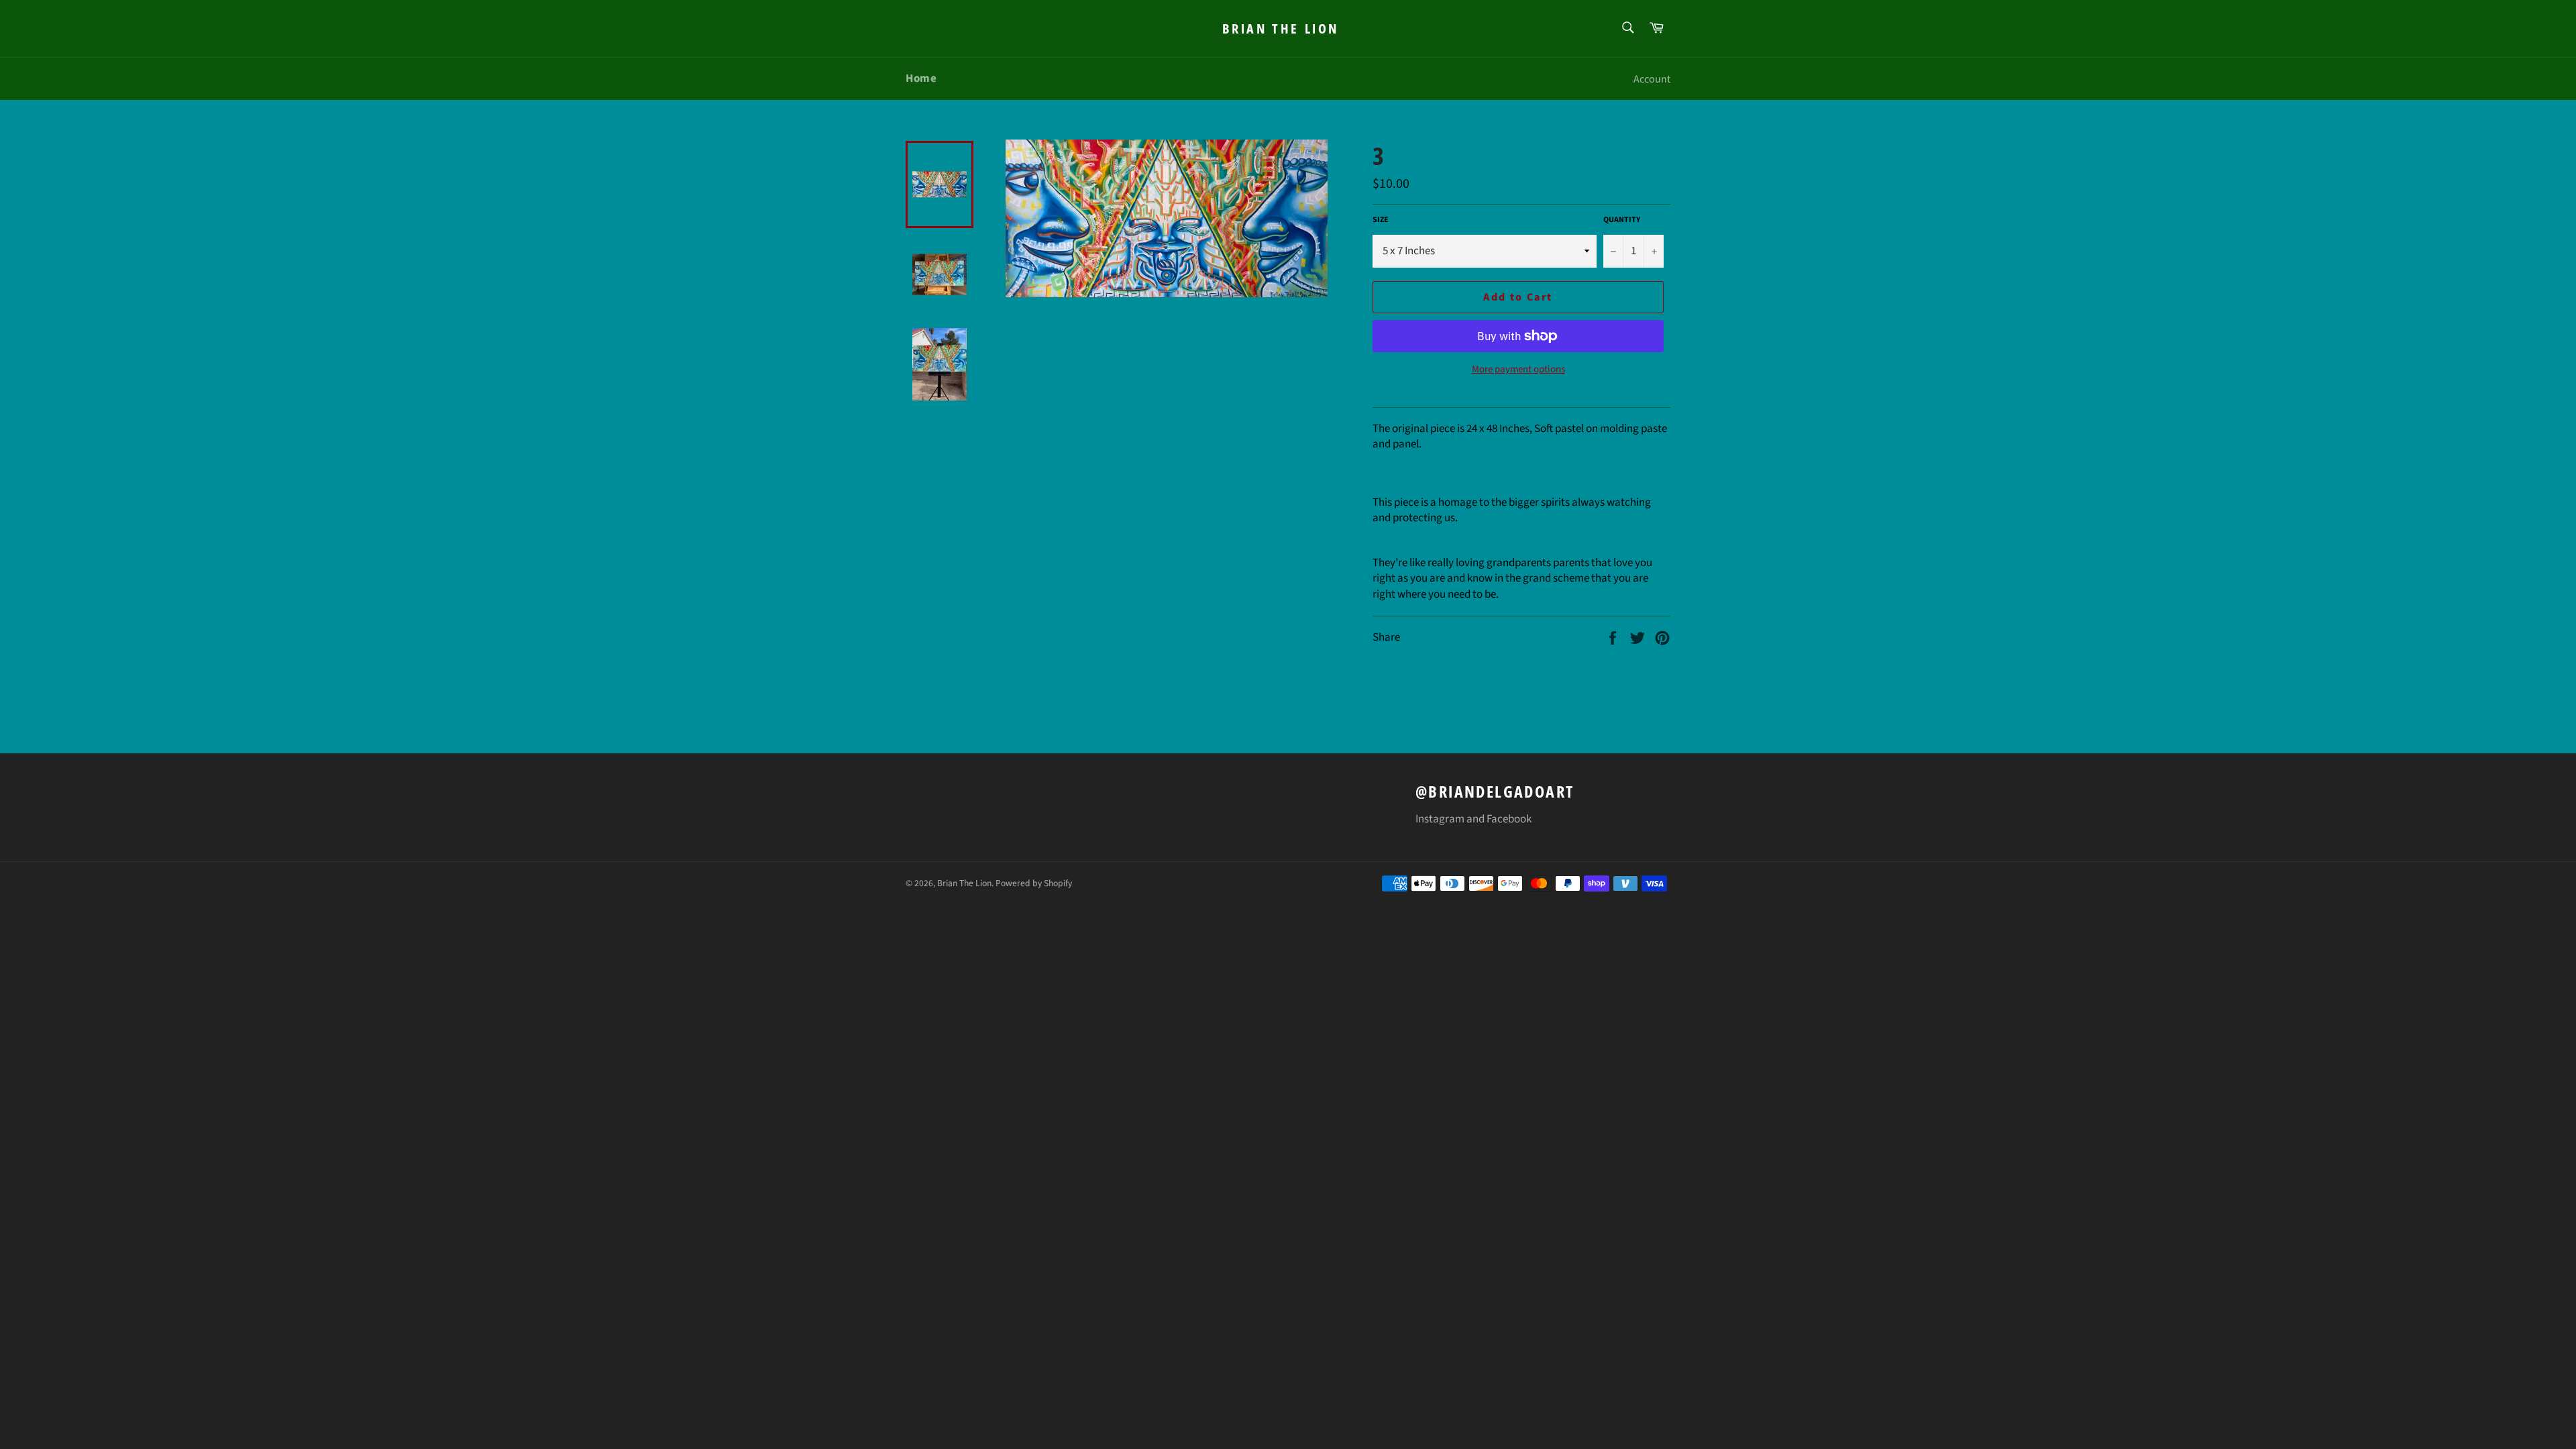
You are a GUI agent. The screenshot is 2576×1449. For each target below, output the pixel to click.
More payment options (1518, 370)
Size (1381, 220)
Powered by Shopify (1034, 883)
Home (921, 78)
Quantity (1622, 220)
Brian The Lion (1281, 29)
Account (1652, 79)
